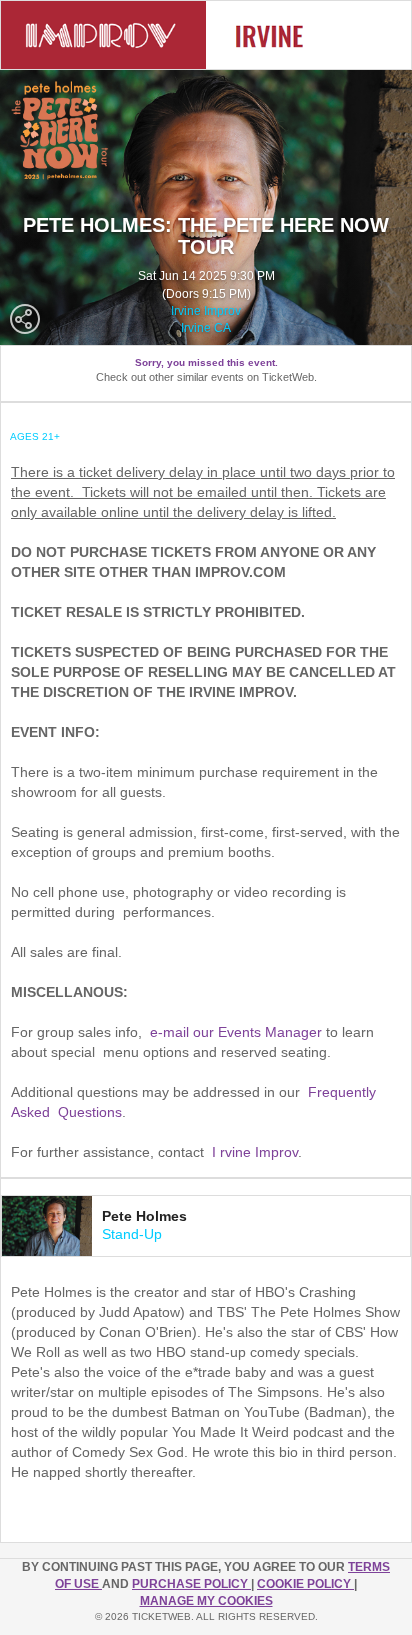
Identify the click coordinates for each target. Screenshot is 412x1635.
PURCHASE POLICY (191, 1584)
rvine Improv (259, 1152)
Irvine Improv (206, 311)
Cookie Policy (305, 1584)
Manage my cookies (206, 1601)
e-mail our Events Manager (236, 1032)
